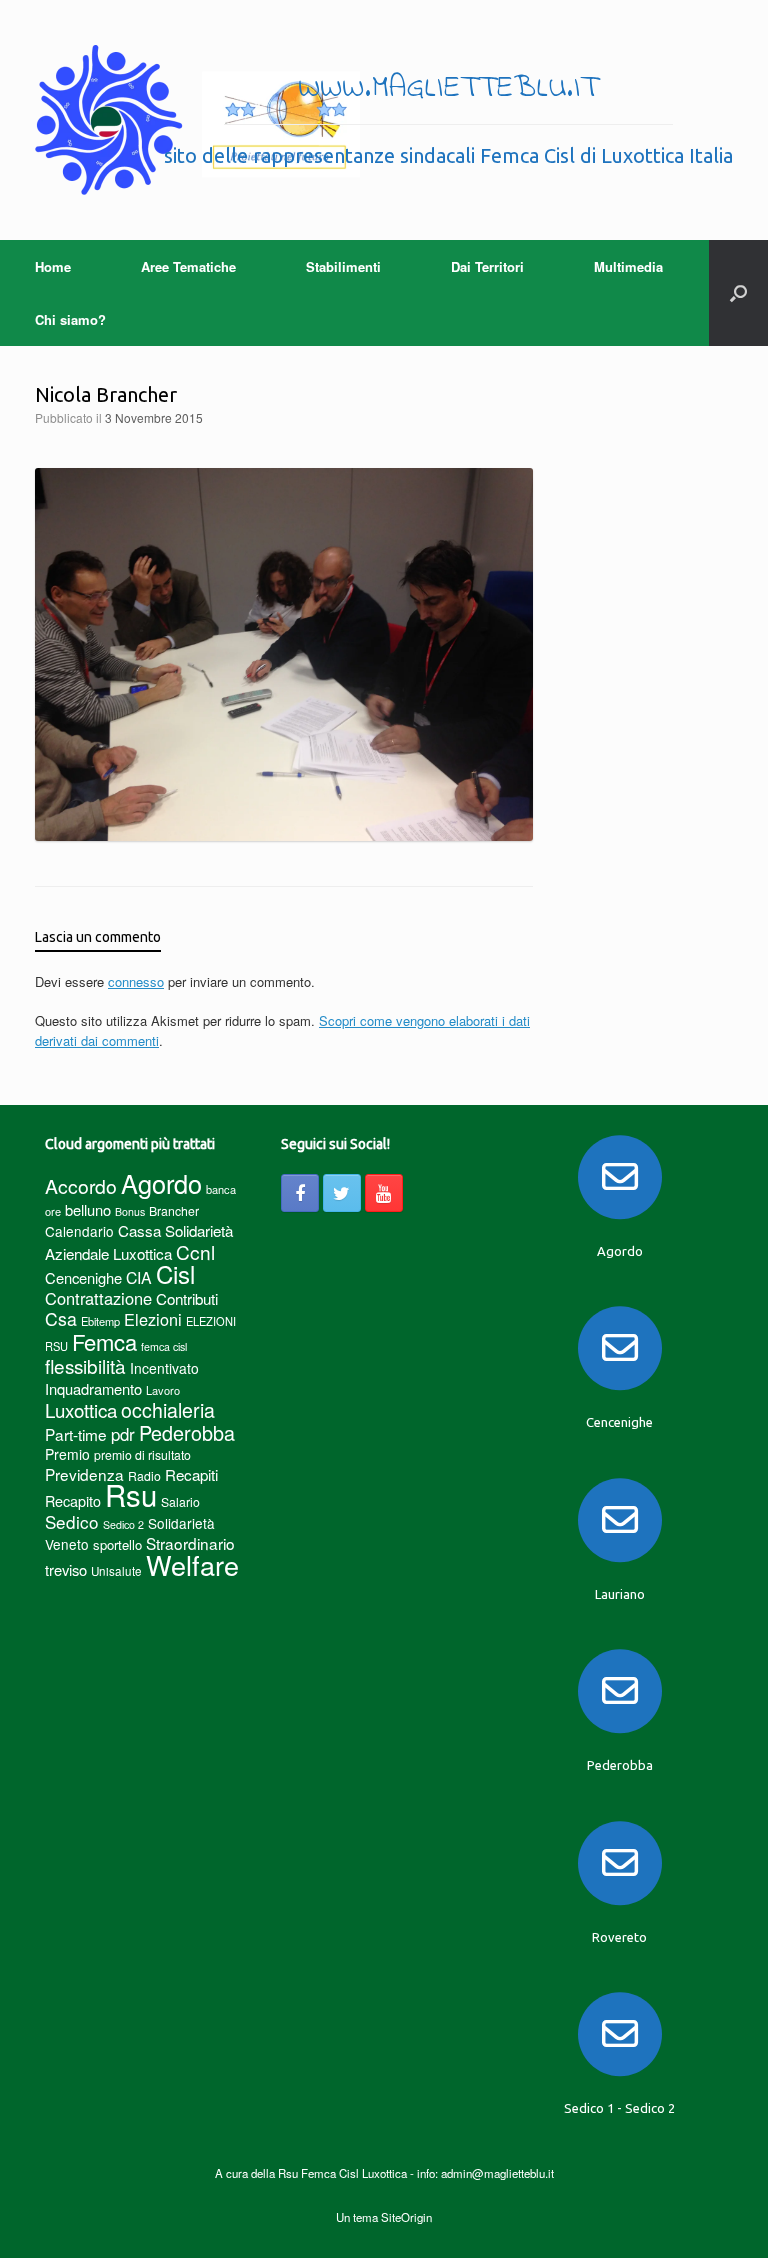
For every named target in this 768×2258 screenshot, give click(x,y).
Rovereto (619, 1937)
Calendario (79, 1231)
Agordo (161, 1183)
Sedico (72, 1521)
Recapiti (191, 1474)
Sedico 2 (123, 1524)
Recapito (73, 1500)
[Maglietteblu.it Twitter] (342, 1193)
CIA (139, 1277)
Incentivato (164, 1368)
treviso (66, 1569)
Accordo (81, 1186)
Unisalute (116, 1571)
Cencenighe (83, 1277)
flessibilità (85, 1365)
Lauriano (620, 1594)
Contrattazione (98, 1298)
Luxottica (81, 1409)
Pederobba (187, 1432)
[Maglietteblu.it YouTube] (384, 1193)
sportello (117, 1544)
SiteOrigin (406, 2217)
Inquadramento (93, 1388)
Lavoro (163, 1390)
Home (53, 266)
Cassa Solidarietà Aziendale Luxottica (139, 1242)
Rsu (131, 1494)
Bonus (130, 1211)
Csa (61, 1318)
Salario (180, 1501)
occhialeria (168, 1410)
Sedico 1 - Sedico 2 (619, 2108)
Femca (104, 1341)
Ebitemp (100, 1321)
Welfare (192, 1564)
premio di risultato (142, 1454)
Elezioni (153, 1319)
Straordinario (190, 1543)
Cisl (175, 1273)
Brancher (174, 1210)
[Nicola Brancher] (284, 835)
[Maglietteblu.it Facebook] (300, 1193)
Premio (67, 1454)
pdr (123, 1434)
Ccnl (195, 1251)
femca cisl (164, 1346)
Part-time (76, 1434)
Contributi (187, 1298)
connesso (136, 981)
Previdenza (84, 1474)
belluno (88, 1209)
